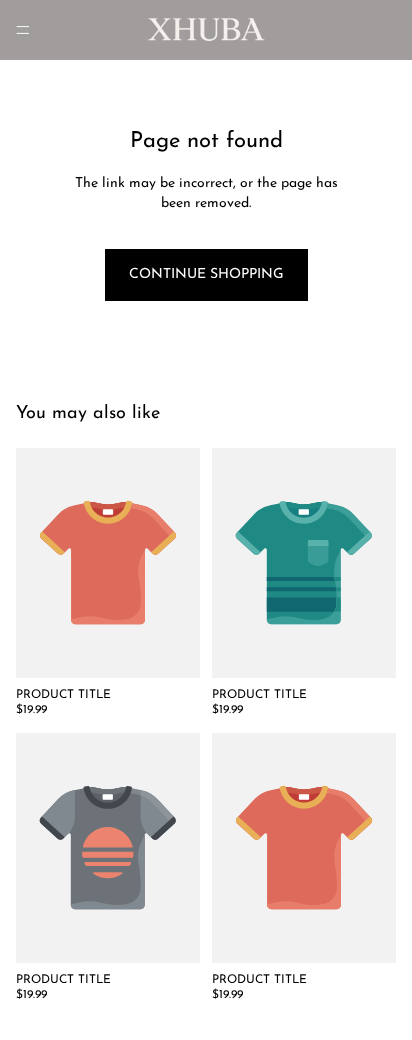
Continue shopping (206, 274)
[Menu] (23, 30)
